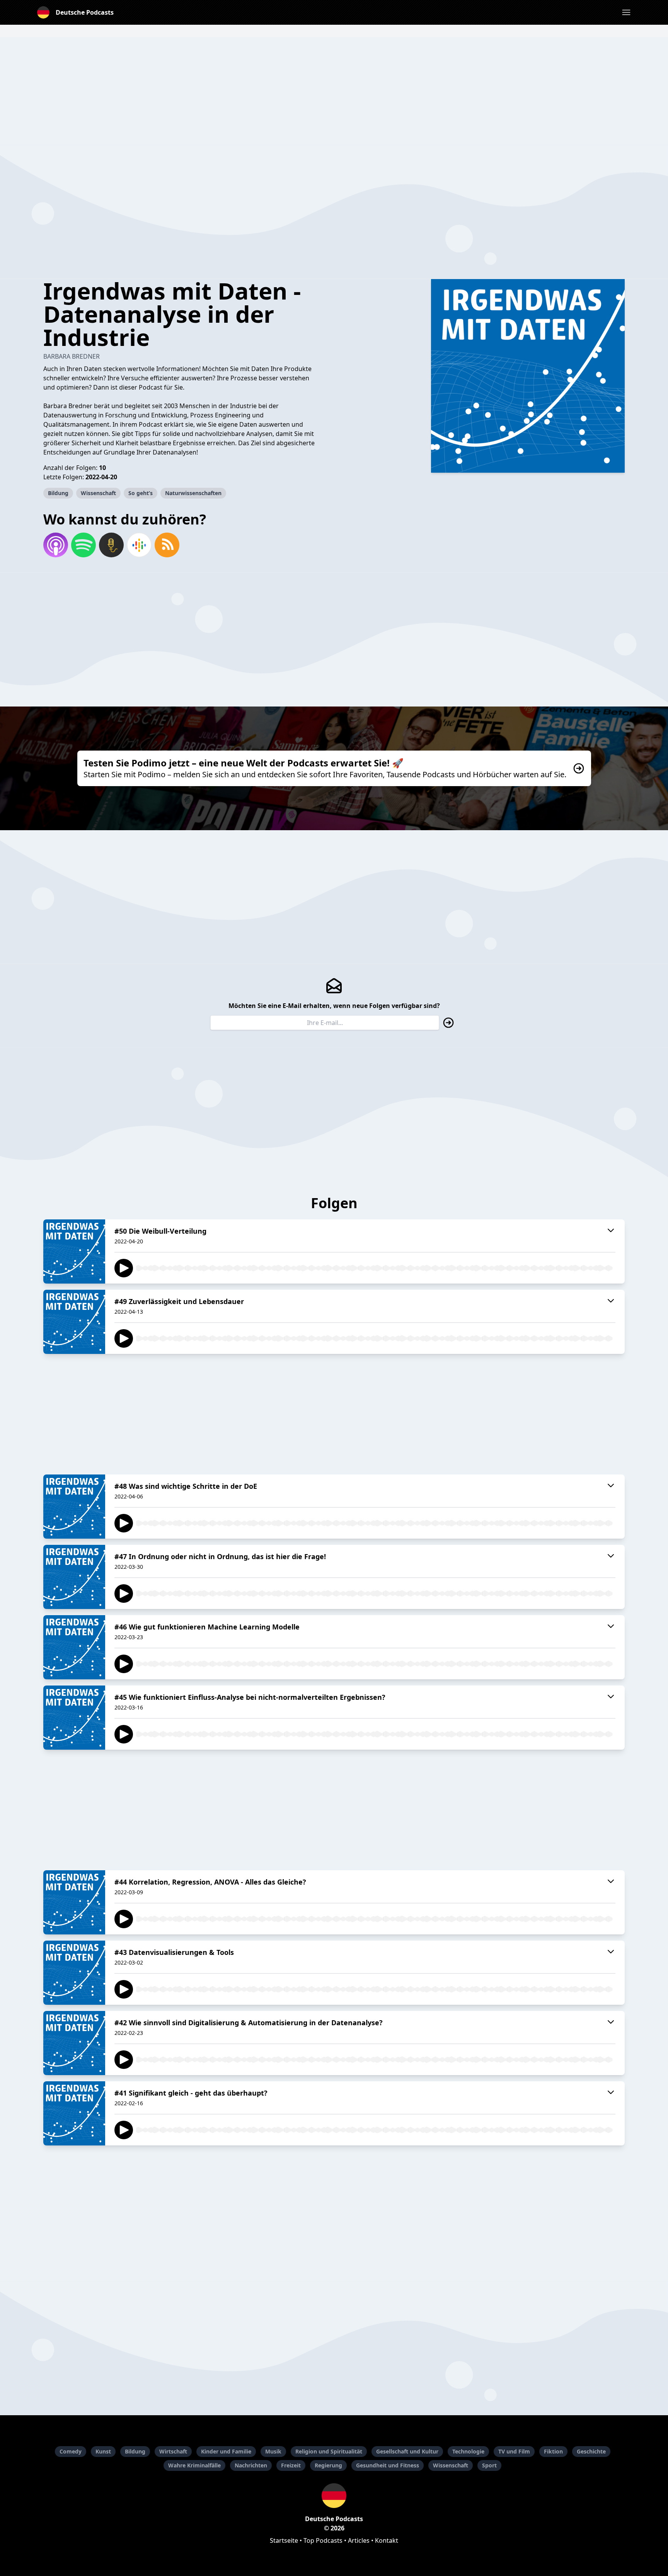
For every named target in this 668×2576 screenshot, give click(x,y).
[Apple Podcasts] (56, 545)
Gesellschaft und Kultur (407, 2451)
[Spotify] (83, 545)
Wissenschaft (98, 493)
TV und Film (514, 2451)
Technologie (468, 2451)
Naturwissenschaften (193, 493)
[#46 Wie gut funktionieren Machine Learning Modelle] (74, 1647)
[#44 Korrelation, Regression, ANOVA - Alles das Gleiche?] (74, 1902)
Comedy (71, 2451)
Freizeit (291, 2465)
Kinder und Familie (226, 2451)
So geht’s (141, 493)
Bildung (58, 493)
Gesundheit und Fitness (388, 2465)
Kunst (103, 2451)
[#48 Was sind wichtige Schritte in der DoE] (74, 1507)
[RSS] (167, 545)
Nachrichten (251, 2465)
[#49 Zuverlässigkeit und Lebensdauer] (74, 1322)
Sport (489, 2465)
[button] (626, 12)
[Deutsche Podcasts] (334, 2496)
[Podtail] (111, 545)
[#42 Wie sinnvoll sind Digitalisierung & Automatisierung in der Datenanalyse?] (74, 2043)
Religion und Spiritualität (329, 2451)
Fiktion (553, 2451)
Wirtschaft (173, 2451)
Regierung (328, 2465)
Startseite (284, 2540)
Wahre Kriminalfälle (194, 2465)
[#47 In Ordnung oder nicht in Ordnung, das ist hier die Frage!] (74, 1577)
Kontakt (387, 2540)
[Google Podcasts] (139, 545)
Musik (273, 2451)
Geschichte (591, 2451)
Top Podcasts (323, 2540)
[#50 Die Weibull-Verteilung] (74, 1251)
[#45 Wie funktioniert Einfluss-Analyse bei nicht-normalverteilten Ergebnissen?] (74, 1718)
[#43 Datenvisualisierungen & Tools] (74, 1973)
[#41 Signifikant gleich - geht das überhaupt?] (74, 2113)
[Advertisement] (334, 91)
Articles (359, 2540)
